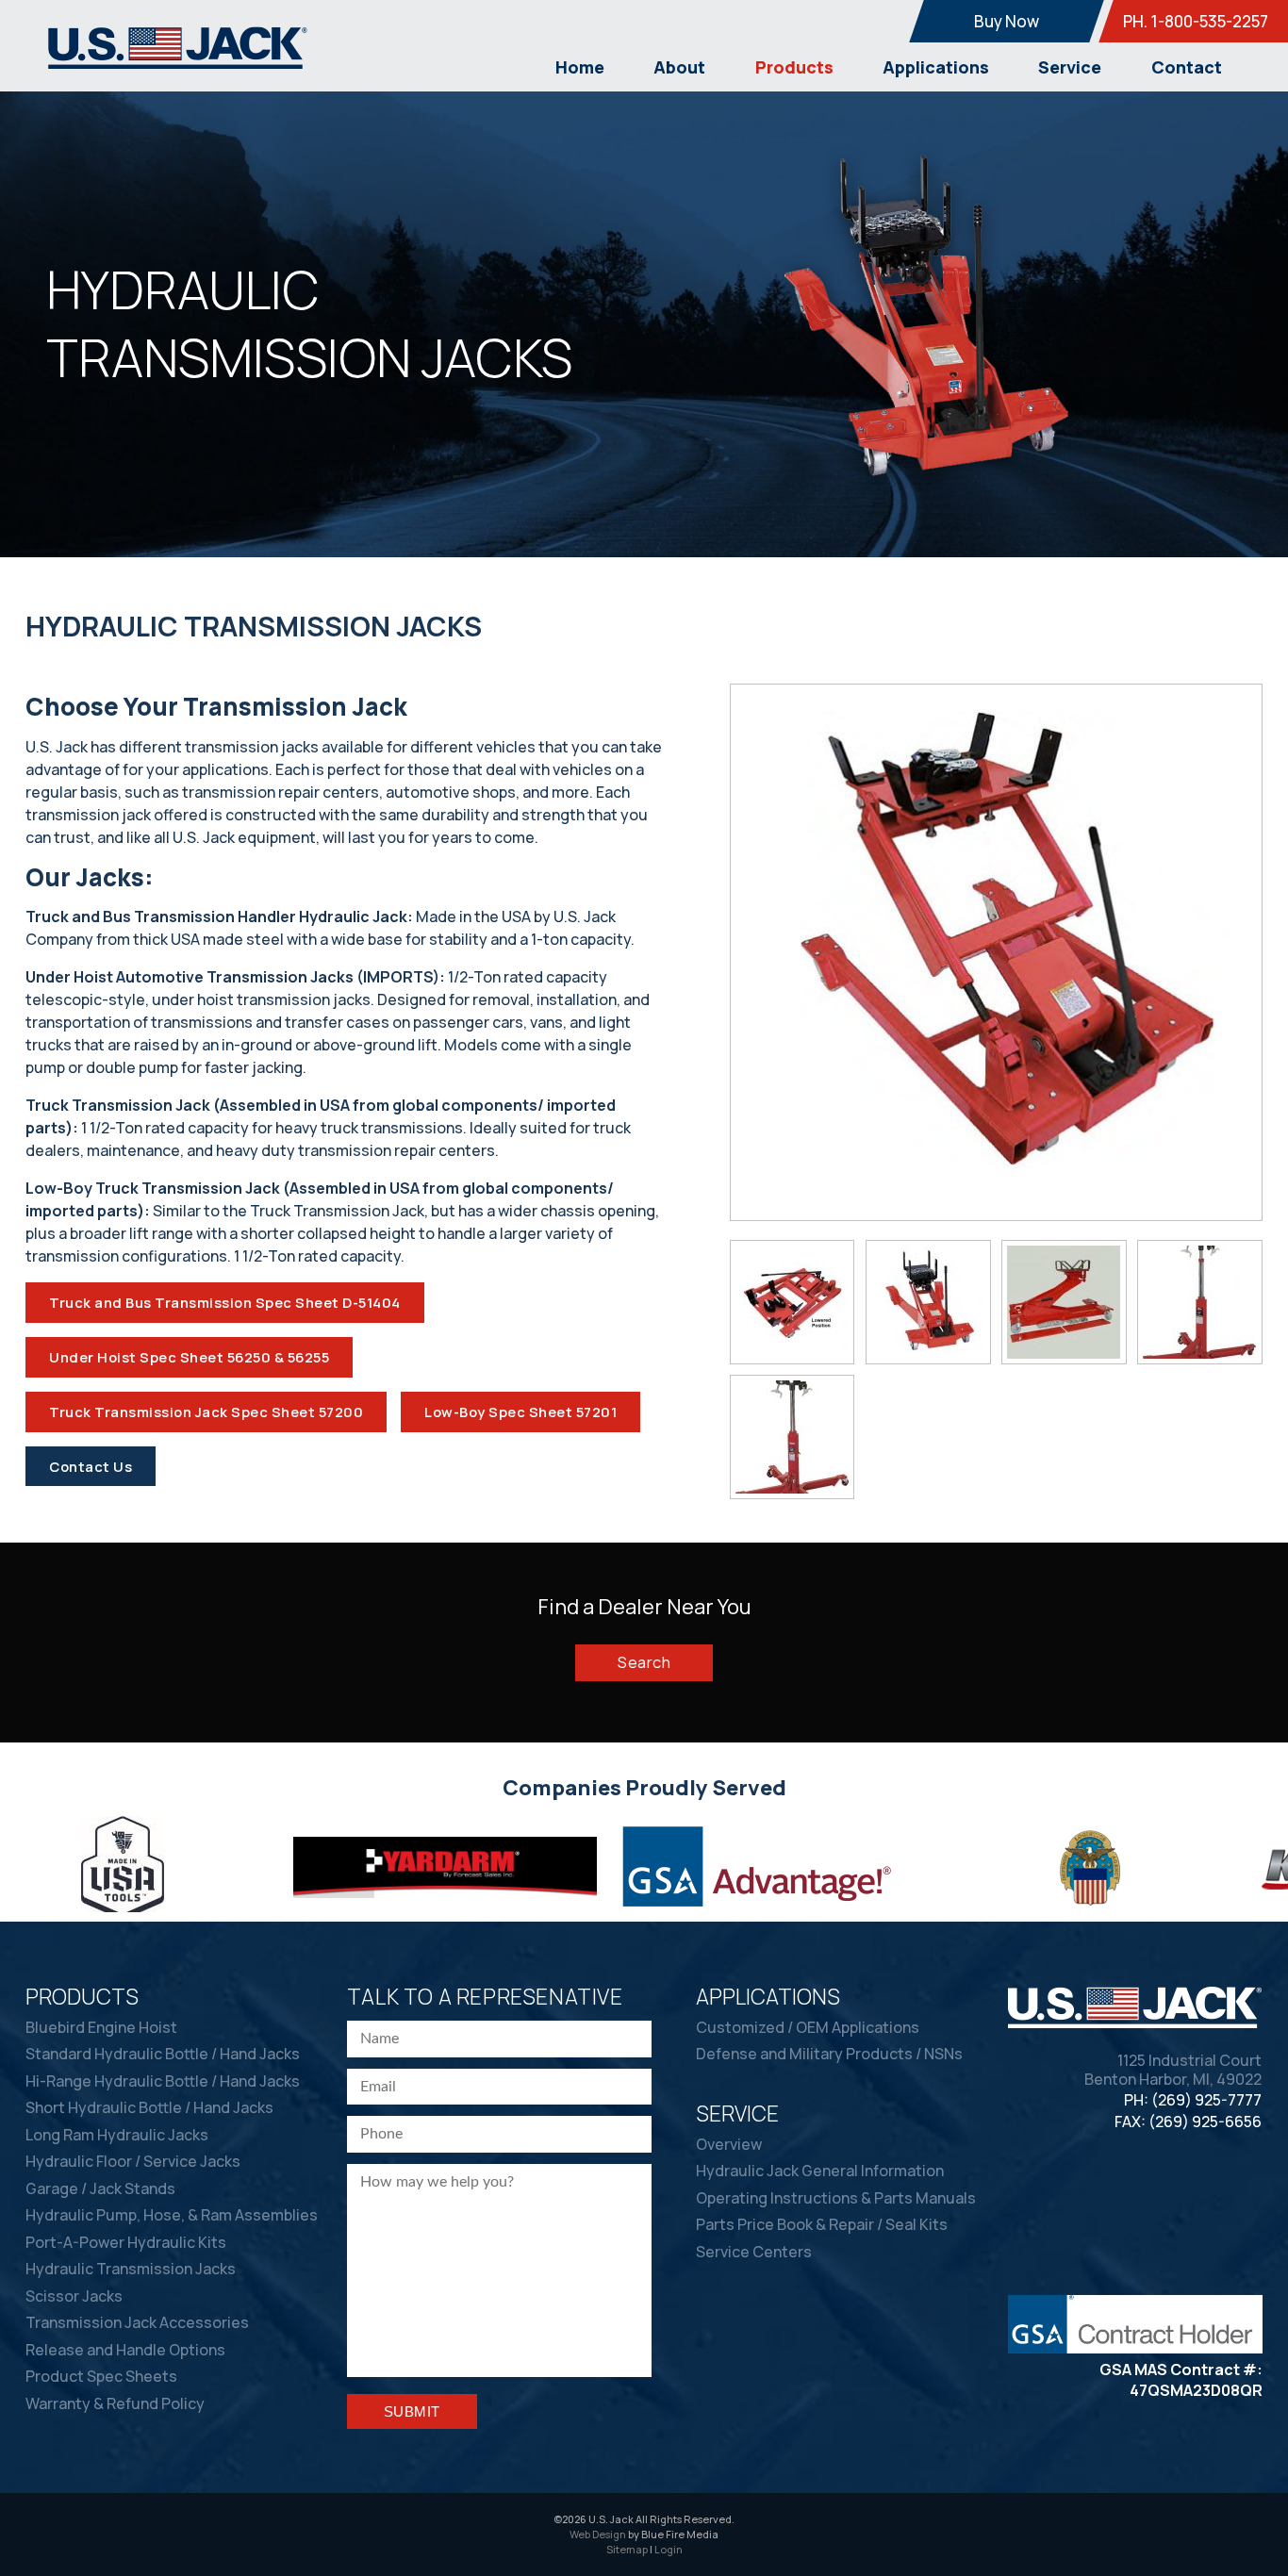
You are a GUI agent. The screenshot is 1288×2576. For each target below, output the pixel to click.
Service (1070, 67)
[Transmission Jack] (1064, 1302)
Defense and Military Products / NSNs (829, 2054)
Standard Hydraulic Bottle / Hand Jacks (163, 2054)
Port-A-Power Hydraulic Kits (126, 2242)
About (679, 67)
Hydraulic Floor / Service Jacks (133, 2161)
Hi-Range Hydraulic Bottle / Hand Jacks (163, 2081)
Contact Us (91, 1466)
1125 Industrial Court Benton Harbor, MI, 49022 (1173, 2071)
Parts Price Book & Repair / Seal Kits (822, 2224)
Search (644, 1662)
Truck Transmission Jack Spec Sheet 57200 (206, 1412)
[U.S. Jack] (178, 64)
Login (669, 2549)
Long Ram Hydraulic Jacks (117, 2135)
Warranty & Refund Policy (115, 2403)
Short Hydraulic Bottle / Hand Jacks (149, 2107)
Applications (936, 67)
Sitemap (627, 2549)
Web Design (598, 2534)
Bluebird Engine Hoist (101, 2027)
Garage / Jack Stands (100, 2188)
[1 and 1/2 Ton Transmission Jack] (928, 1302)
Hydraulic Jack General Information (820, 2171)
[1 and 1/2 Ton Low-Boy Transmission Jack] (793, 1302)
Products (794, 67)
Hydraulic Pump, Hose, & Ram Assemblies (172, 2215)
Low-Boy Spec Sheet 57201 (520, 1412)
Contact (1187, 67)
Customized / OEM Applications (808, 2027)
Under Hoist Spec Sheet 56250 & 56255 (189, 1357)
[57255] (793, 1437)
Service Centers (754, 2252)
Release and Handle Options (125, 2350)
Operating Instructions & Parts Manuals (836, 2198)
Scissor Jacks (74, 2296)
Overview (729, 2144)
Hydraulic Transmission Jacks (131, 2269)
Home (580, 67)
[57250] (1200, 1302)
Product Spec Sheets (101, 2376)
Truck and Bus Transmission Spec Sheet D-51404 (225, 1302)
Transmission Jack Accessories (137, 2322)
